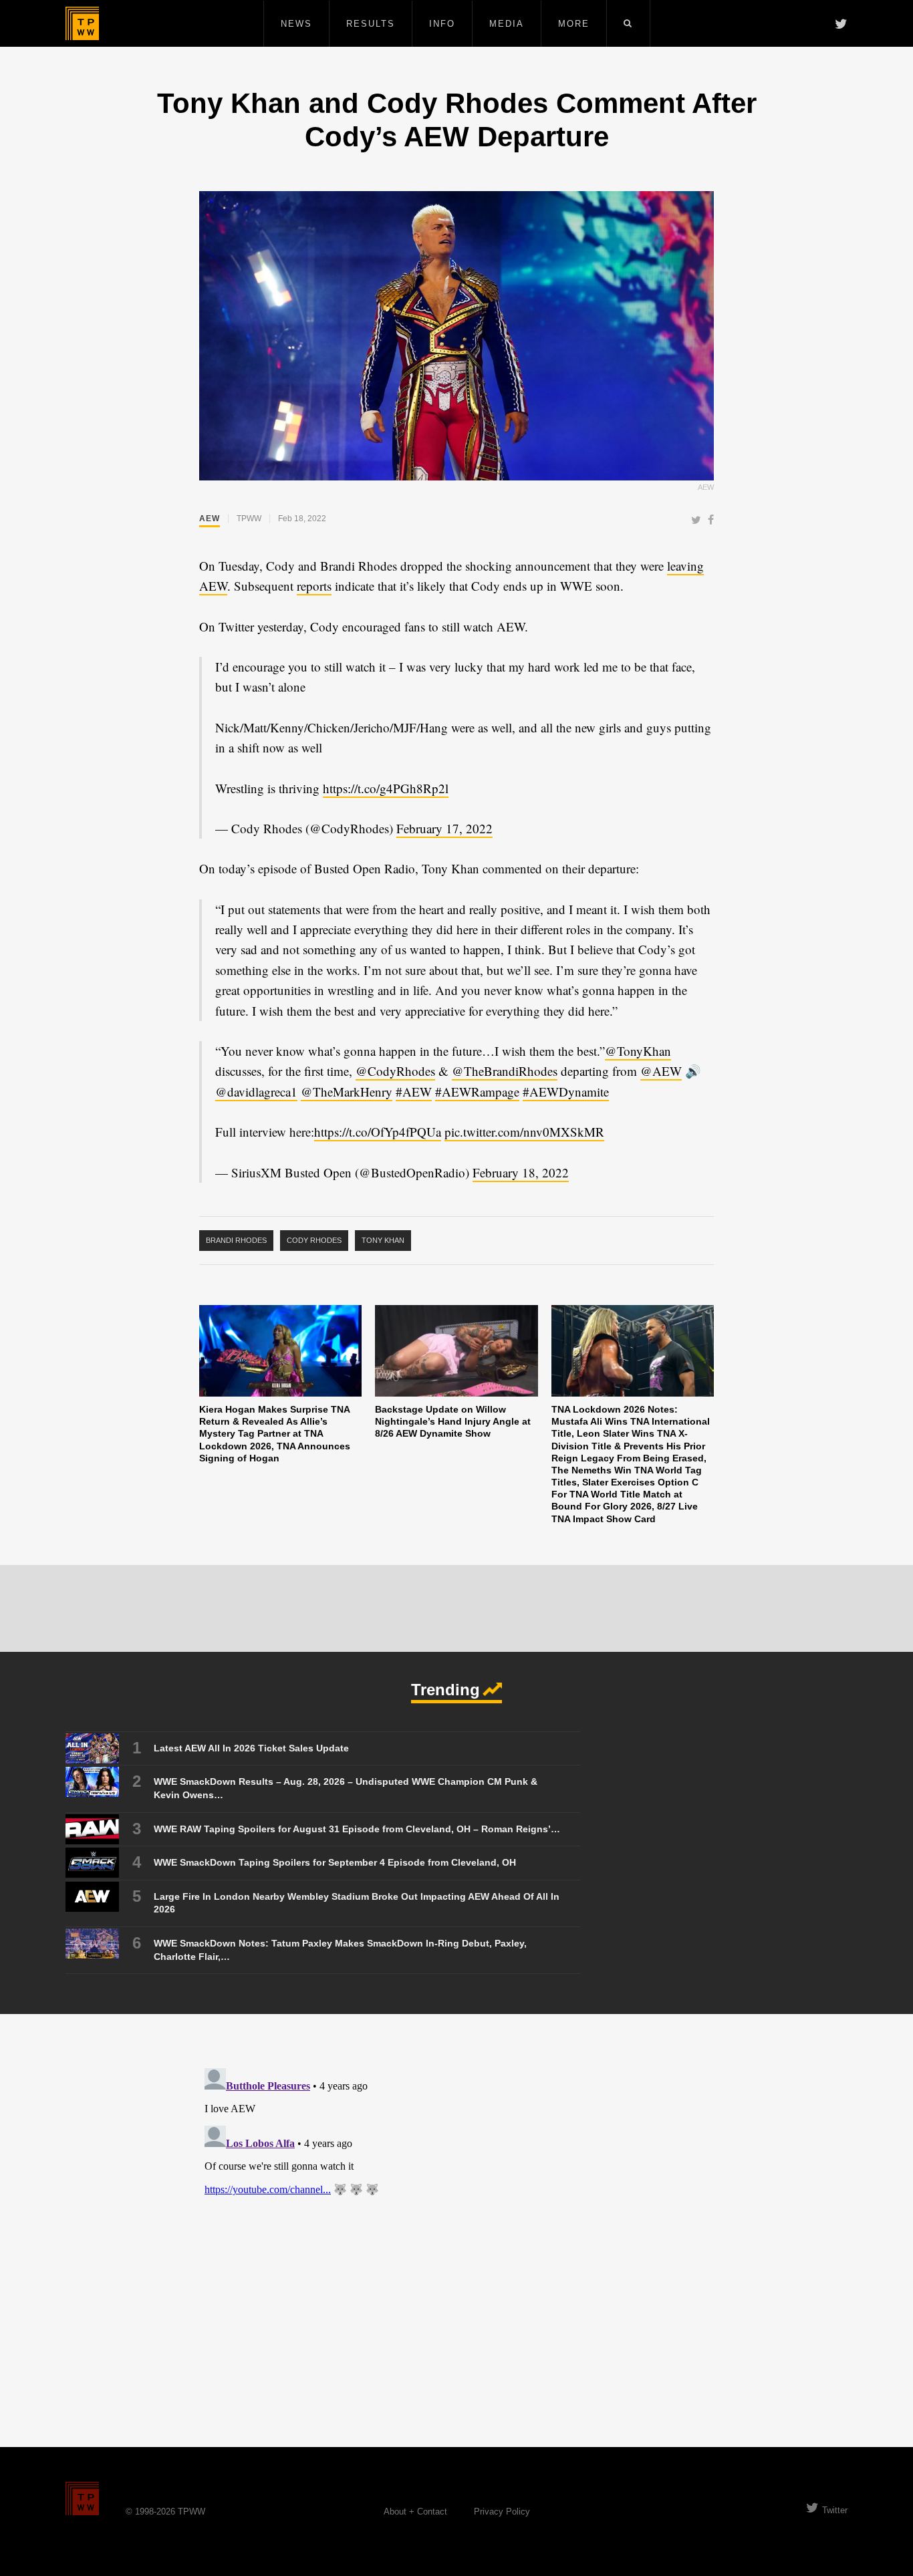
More (574, 24)
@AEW (661, 1071)
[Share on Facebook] (711, 521)
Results (371, 24)
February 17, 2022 (444, 828)
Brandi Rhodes (236, 1240)
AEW (210, 519)
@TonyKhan (638, 1051)
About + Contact (415, 2512)
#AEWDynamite (566, 1092)
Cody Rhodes (314, 1240)
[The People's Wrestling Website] (82, 23)
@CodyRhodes (395, 1071)
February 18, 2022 (521, 1172)
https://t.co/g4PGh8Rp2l (386, 788)
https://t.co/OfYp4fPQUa (378, 1132)
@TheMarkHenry (347, 1092)
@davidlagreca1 (256, 1092)
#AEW (414, 1092)
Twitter (835, 2510)
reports (314, 586)
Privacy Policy (502, 2512)
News (296, 24)
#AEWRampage (477, 1092)
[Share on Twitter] (696, 521)
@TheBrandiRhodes (505, 1071)
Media (507, 24)
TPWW (249, 519)
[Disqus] (456, 2230)
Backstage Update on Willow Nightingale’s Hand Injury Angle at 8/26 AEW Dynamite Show (453, 1421)
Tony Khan (383, 1240)
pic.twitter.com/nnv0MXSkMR (524, 1132)
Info (442, 24)
